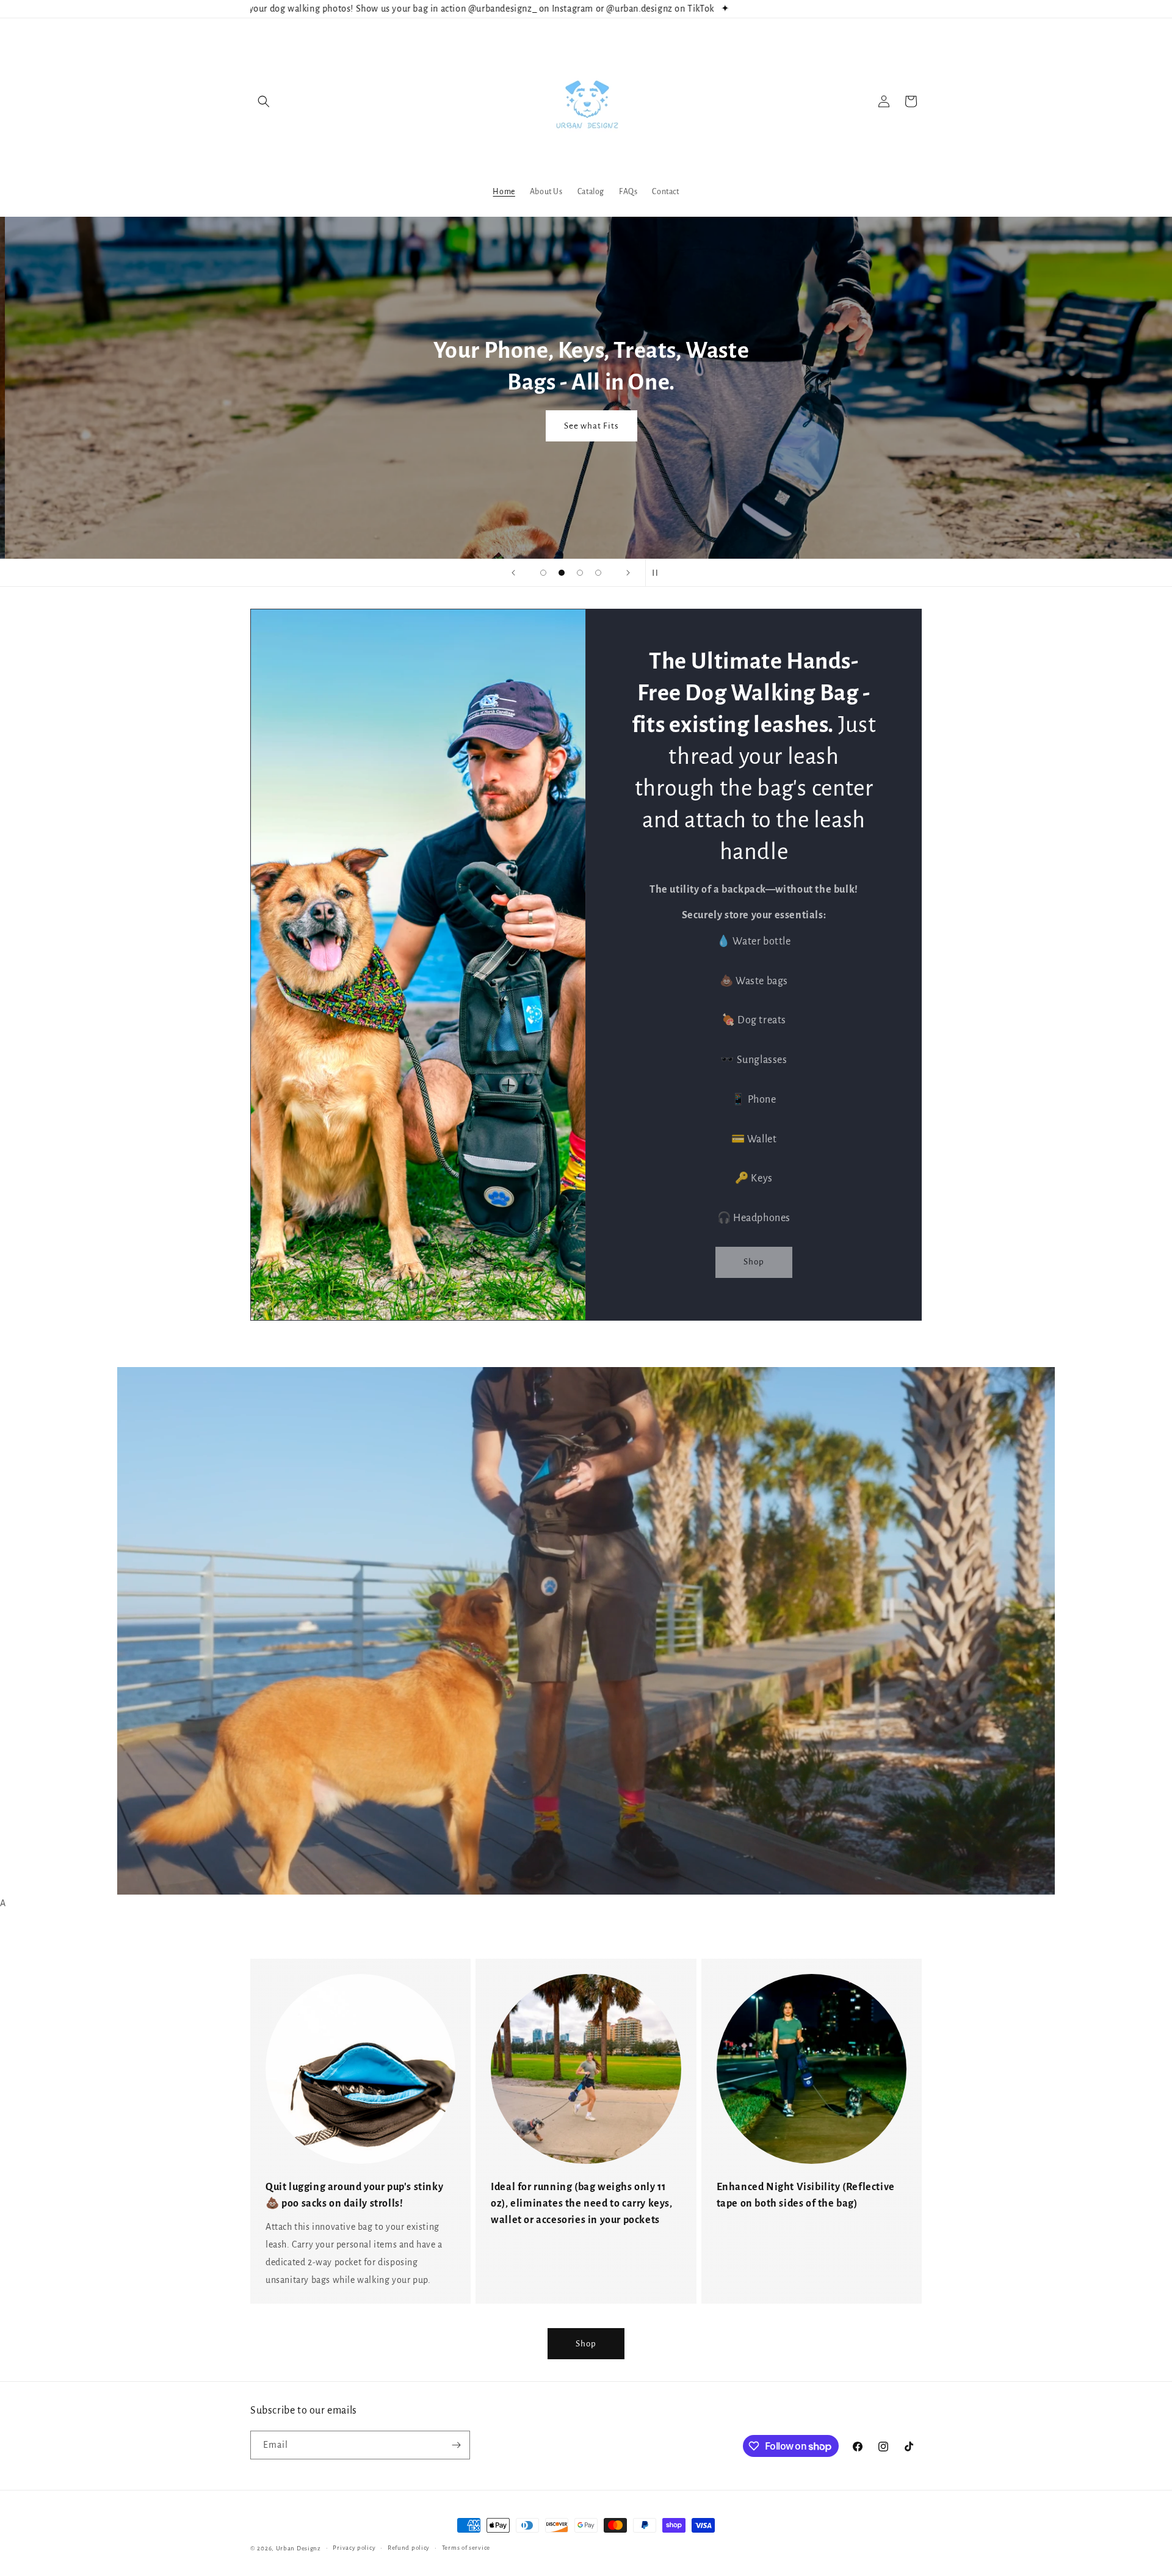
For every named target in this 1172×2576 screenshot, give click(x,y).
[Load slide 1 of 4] (543, 573)
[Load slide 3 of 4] (580, 573)
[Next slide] (628, 573)
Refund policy (409, 2548)
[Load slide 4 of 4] (598, 573)
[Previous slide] (513, 573)
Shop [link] (754, 1262)
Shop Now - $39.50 (586, 488)
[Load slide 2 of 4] (562, 573)
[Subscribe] (456, 2445)
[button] (264, 101)
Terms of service (466, 2548)
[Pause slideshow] (659, 573)
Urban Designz (298, 2548)
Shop (586, 2344)
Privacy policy (354, 2548)
